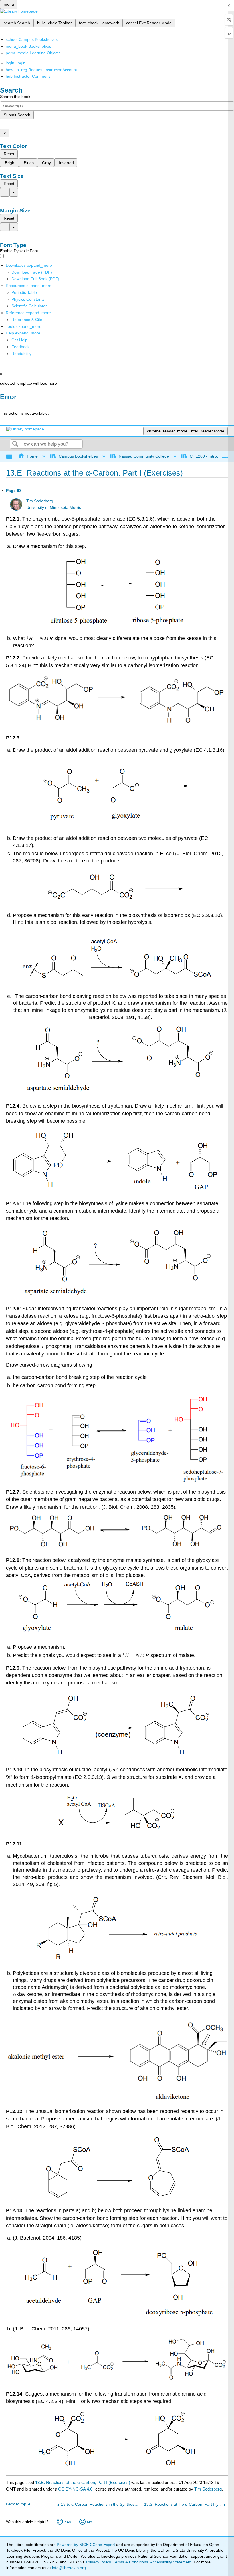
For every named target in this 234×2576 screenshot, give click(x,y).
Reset (9, 154)
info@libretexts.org (68, 2568)
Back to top (16, 2504)
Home (32, 456)
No (90, 2522)
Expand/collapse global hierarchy (13, 457)
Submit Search (17, 115)
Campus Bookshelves (78, 456)
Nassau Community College (144, 456)
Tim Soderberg (40, 501)
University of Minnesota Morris (54, 508)
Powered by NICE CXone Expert (86, 2545)
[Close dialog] (4, 405)
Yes (68, 2522)
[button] (20, 347)
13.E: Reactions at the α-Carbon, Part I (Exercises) (83, 2482)
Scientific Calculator (29, 306)
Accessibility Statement (171, 2562)
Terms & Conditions (131, 2562)
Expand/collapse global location (225, 455)
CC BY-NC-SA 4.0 (75, 2489)
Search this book (15, 97)
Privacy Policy (98, 2562)
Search (15, 444)
